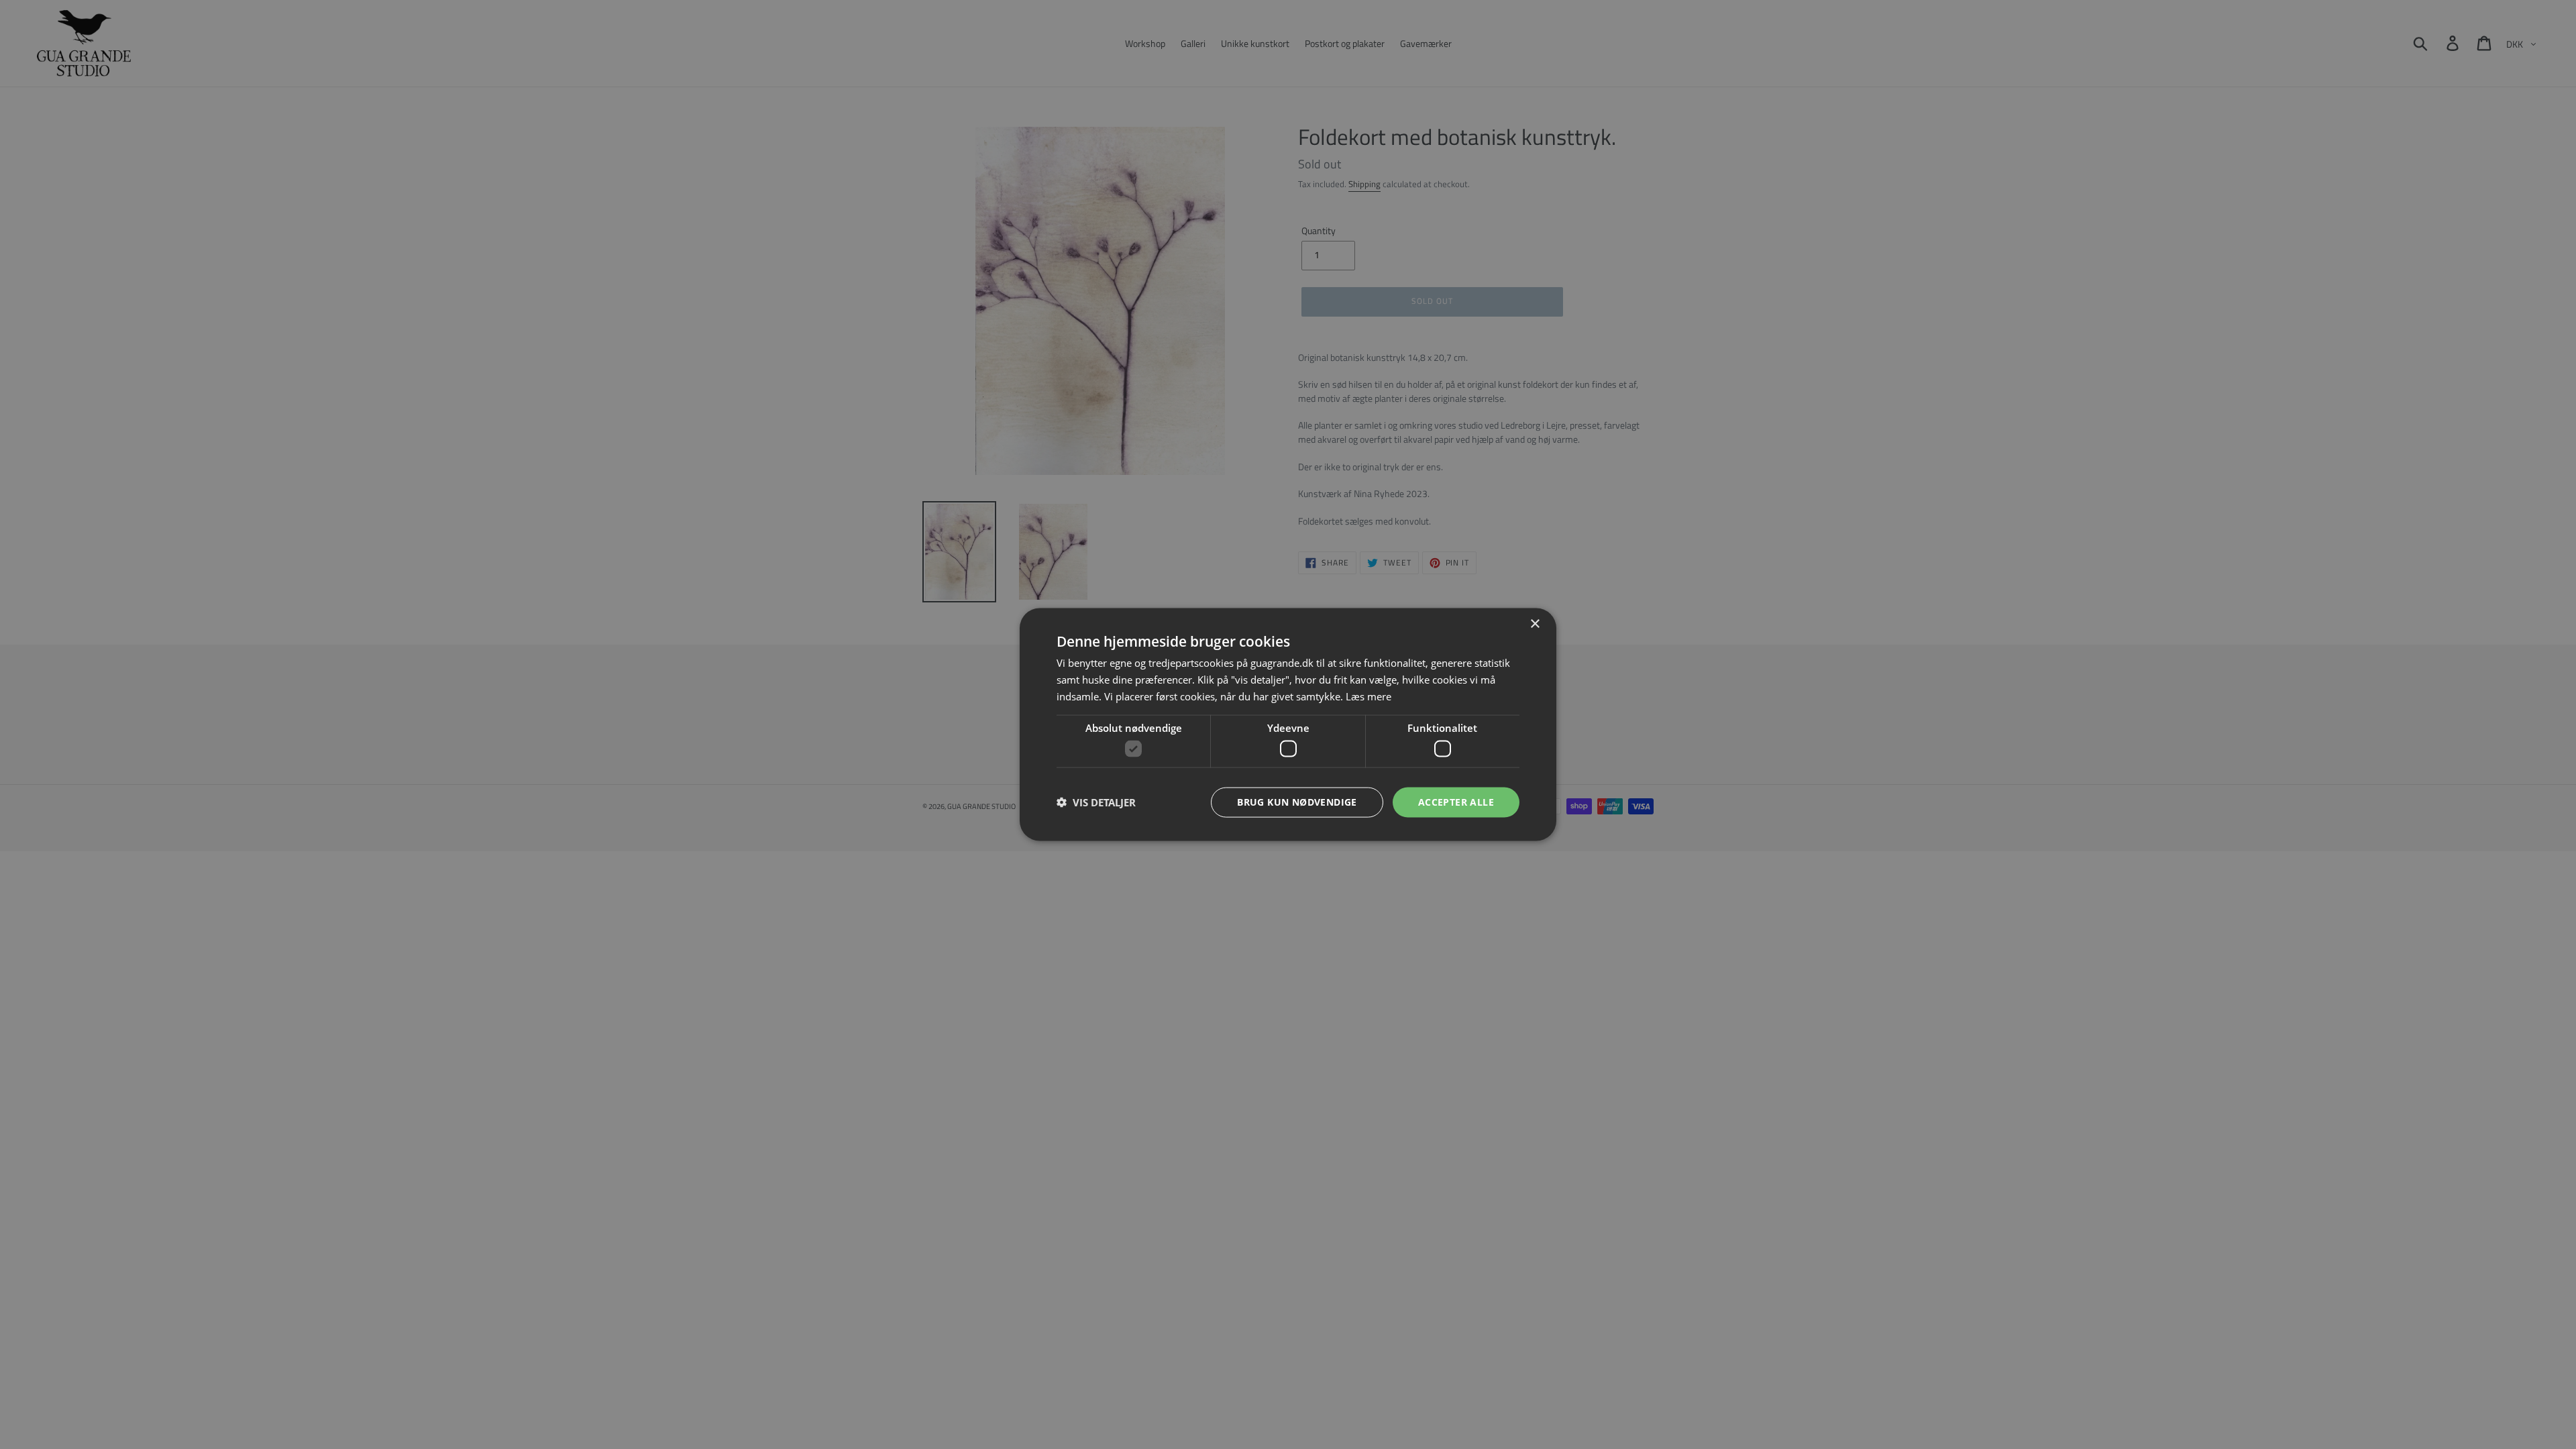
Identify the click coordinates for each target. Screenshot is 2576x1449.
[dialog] (1288, 724)
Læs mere (1368, 696)
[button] (1096, 802)
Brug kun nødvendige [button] (1297, 802)
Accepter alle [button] (1456, 802)
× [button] (1535, 624)
